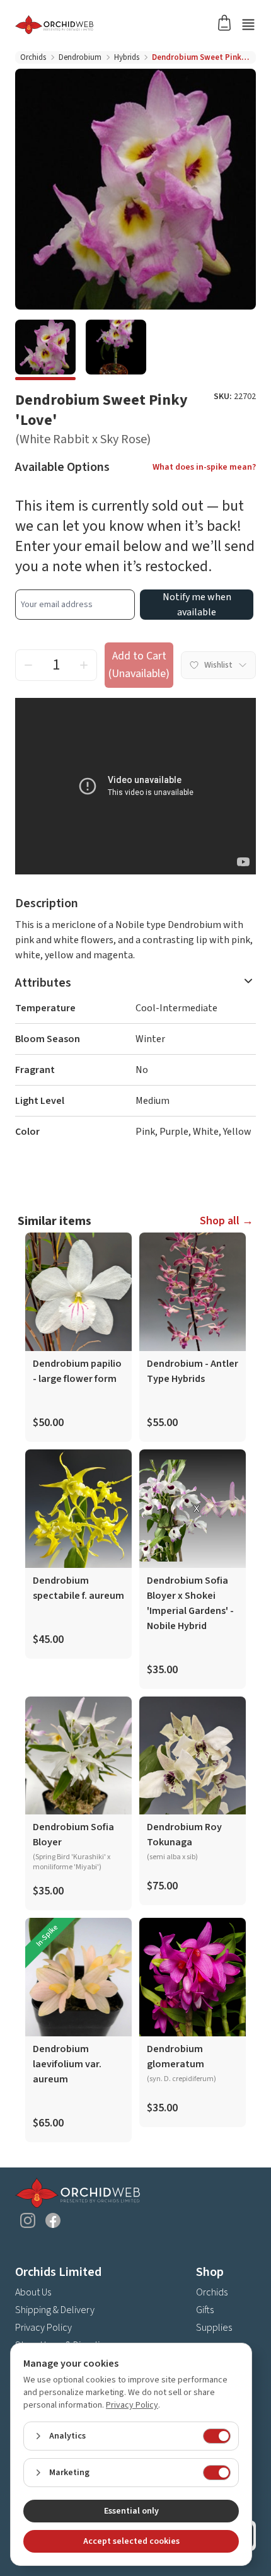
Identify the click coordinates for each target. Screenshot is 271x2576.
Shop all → (227, 1221)
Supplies (214, 2328)
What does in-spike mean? (204, 467)
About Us (33, 2292)
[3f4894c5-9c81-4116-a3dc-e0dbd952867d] (116, 350)
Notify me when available (197, 605)
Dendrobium (80, 57)
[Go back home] (120, 25)
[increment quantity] (84, 665)
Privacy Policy (43, 2328)
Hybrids (127, 57)
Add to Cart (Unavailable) (139, 665)
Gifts (205, 2310)
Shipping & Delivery (55, 2310)
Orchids (33, 57)
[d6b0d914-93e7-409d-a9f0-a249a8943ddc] (45, 350)
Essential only (131, 2511)
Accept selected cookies (131, 2541)
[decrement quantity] (28, 665)
